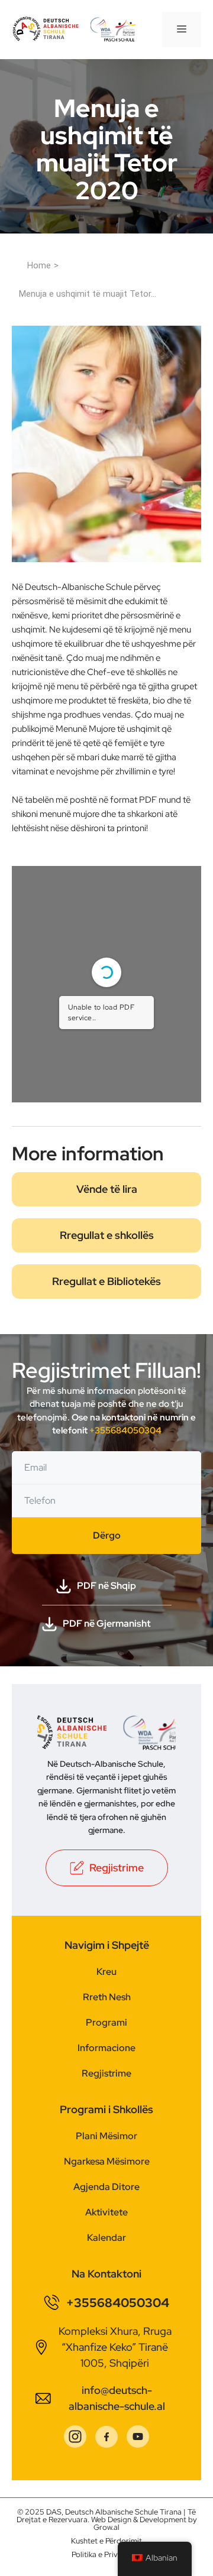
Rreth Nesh (107, 1997)
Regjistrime (106, 2073)
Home (39, 265)
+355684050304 (125, 1430)
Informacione (106, 2048)
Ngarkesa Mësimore (107, 2161)
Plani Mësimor (106, 2136)
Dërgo (107, 1535)
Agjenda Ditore (106, 2187)
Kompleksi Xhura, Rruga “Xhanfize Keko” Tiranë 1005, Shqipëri (115, 2347)
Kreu (106, 1972)
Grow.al (106, 2527)
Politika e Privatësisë (107, 2554)
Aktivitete (106, 2212)
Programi (106, 2022)
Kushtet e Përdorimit (106, 2541)
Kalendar (106, 2238)
